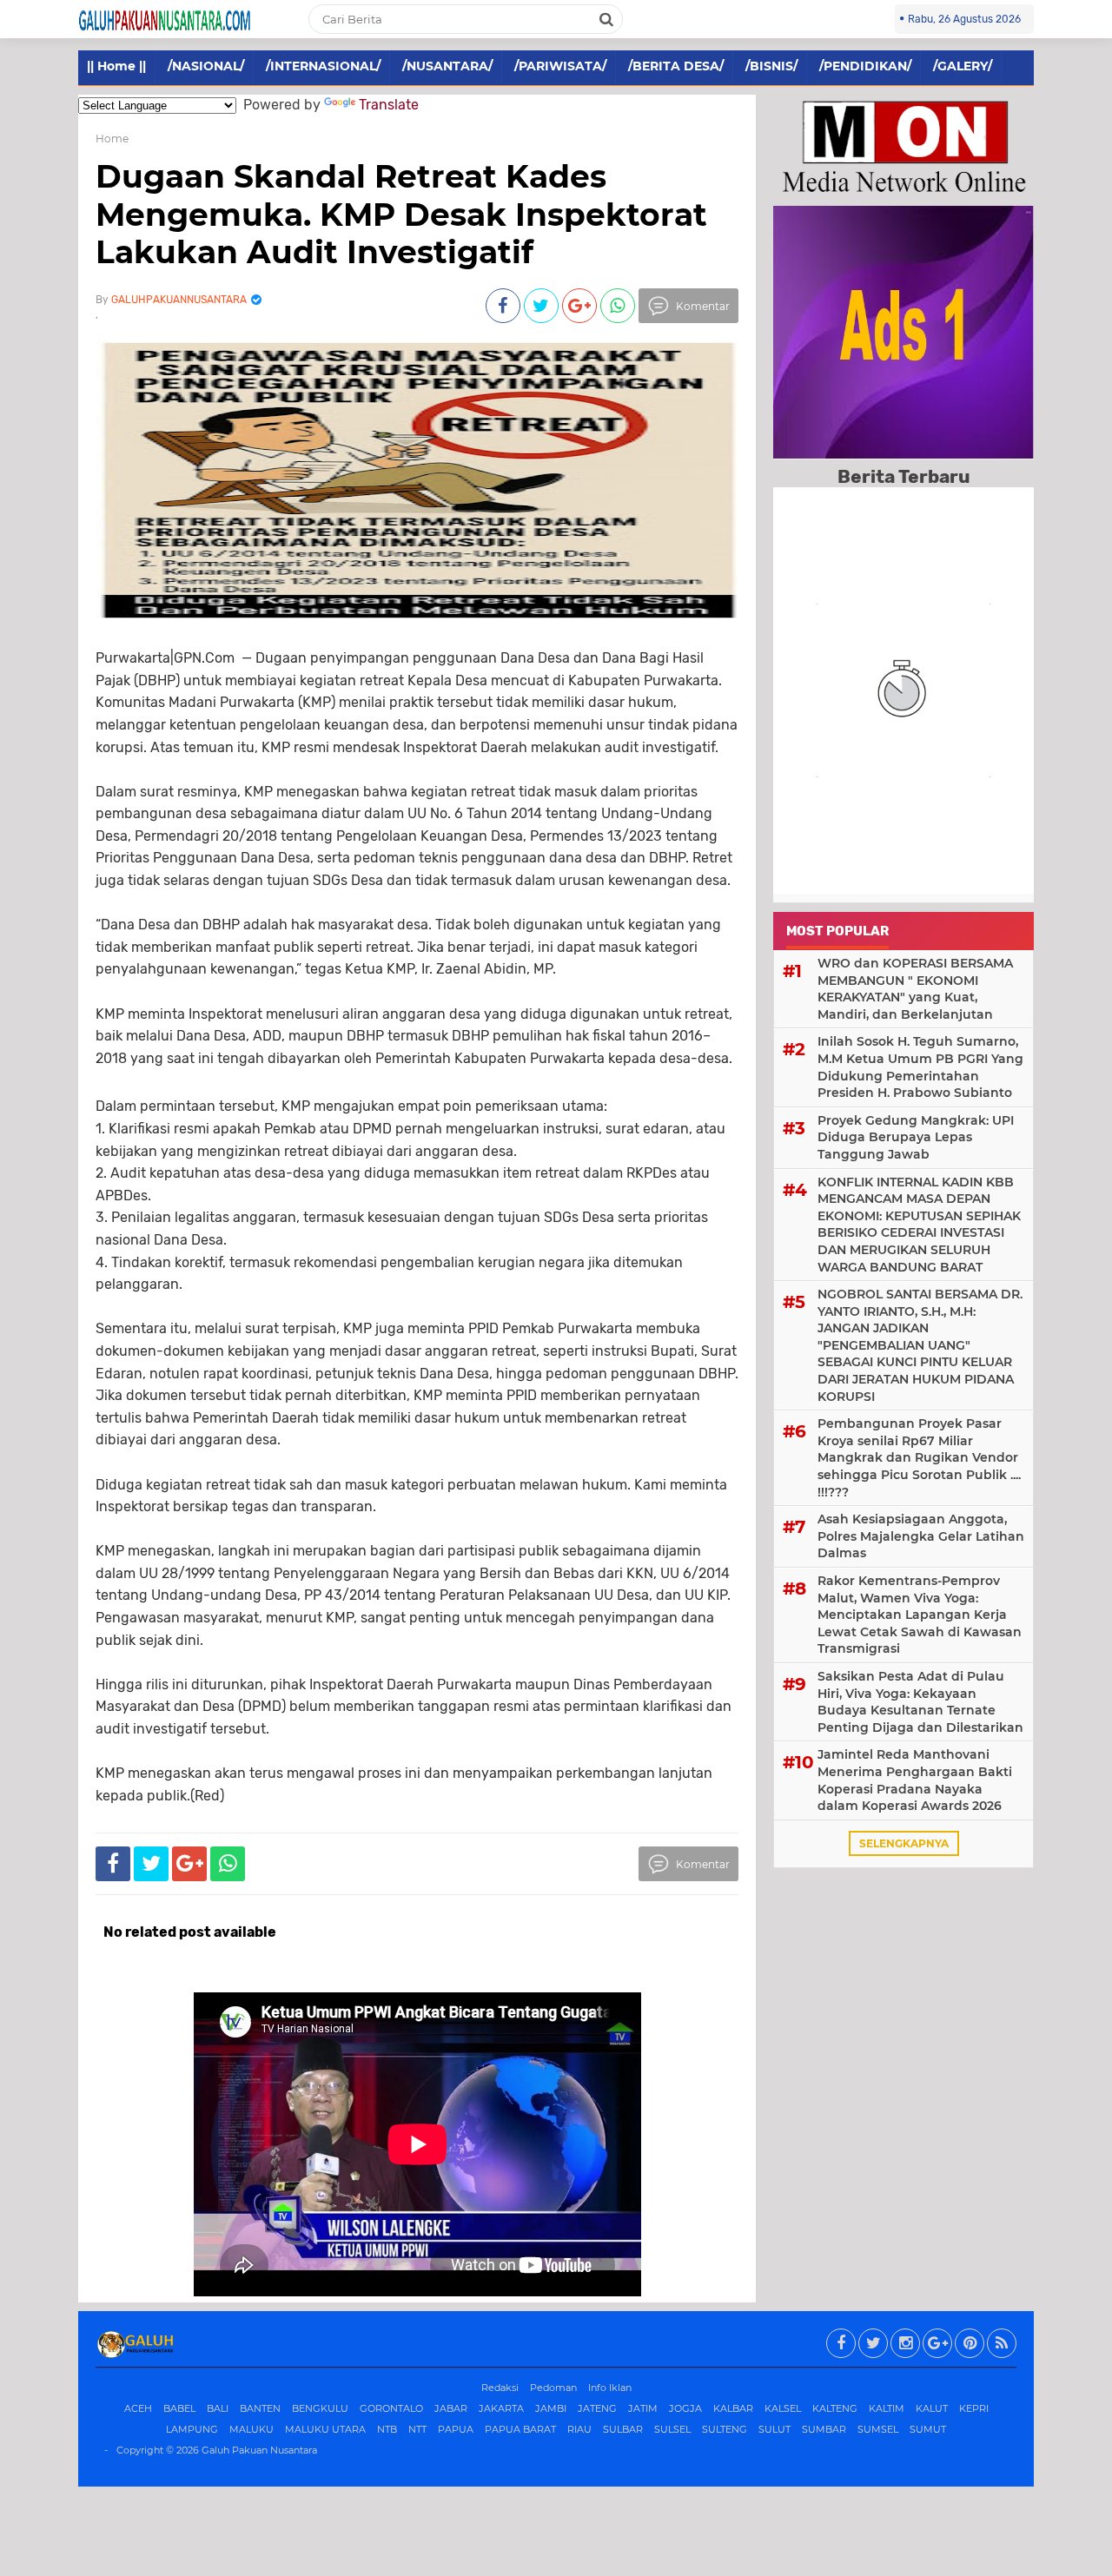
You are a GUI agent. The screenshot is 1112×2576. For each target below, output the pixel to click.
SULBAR (623, 2429)
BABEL (179, 2408)
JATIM (643, 2408)
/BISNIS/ (771, 66)
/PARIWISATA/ (560, 66)
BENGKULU (320, 2408)
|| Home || (116, 66)
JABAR (451, 2408)
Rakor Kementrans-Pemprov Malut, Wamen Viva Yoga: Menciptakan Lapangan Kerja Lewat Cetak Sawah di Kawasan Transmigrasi (920, 1615)
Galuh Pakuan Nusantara (259, 2450)
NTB (387, 2429)
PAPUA (456, 2429)
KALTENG (835, 2408)
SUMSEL (878, 2429)
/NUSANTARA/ (447, 66)
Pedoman (553, 2388)
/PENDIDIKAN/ (865, 66)
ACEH (138, 2408)
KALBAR (733, 2408)
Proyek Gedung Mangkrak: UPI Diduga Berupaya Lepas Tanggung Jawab (916, 1137)
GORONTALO (391, 2408)
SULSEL (672, 2429)
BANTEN (260, 2408)
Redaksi (500, 2388)
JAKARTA (501, 2408)
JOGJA (685, 2408)
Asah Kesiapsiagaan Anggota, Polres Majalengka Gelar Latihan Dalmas (921, 1536)
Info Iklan (610, 2388)
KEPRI (974, 2408)
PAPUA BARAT (520, 2429)
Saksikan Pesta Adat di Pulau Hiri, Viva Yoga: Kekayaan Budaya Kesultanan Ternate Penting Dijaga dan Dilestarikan (920, 1702)
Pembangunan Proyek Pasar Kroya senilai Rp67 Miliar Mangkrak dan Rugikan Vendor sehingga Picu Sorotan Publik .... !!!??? (919, 1457)
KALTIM (887, 2408)
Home (112, 139)
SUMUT (928, 2429)
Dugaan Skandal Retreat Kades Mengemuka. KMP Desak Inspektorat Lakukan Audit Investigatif (401, 214)
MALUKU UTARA (325, 2429)
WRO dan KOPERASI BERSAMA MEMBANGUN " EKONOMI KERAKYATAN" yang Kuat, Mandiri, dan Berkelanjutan (915, 989)
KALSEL (783, 2408)
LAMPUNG (192, 2429)
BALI (218, 2408)
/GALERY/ (963, 66)
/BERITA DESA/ (676, 66)
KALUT (932, 2408)
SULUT (774, 2429)
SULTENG (725, 2429)
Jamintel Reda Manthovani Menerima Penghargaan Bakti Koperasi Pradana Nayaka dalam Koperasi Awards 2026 (915, 1780)
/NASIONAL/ (206, 66)
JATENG (597, 2408)
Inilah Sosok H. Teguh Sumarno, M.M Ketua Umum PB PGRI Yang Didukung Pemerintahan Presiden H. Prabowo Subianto (920, 1067)
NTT (417, 2429)
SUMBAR (824, 2429)
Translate (389, 105)
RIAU (579, 2429)
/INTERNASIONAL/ (323, 66)
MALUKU (252, 2429)
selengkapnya (904, 1843)
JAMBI (551, 2408)
